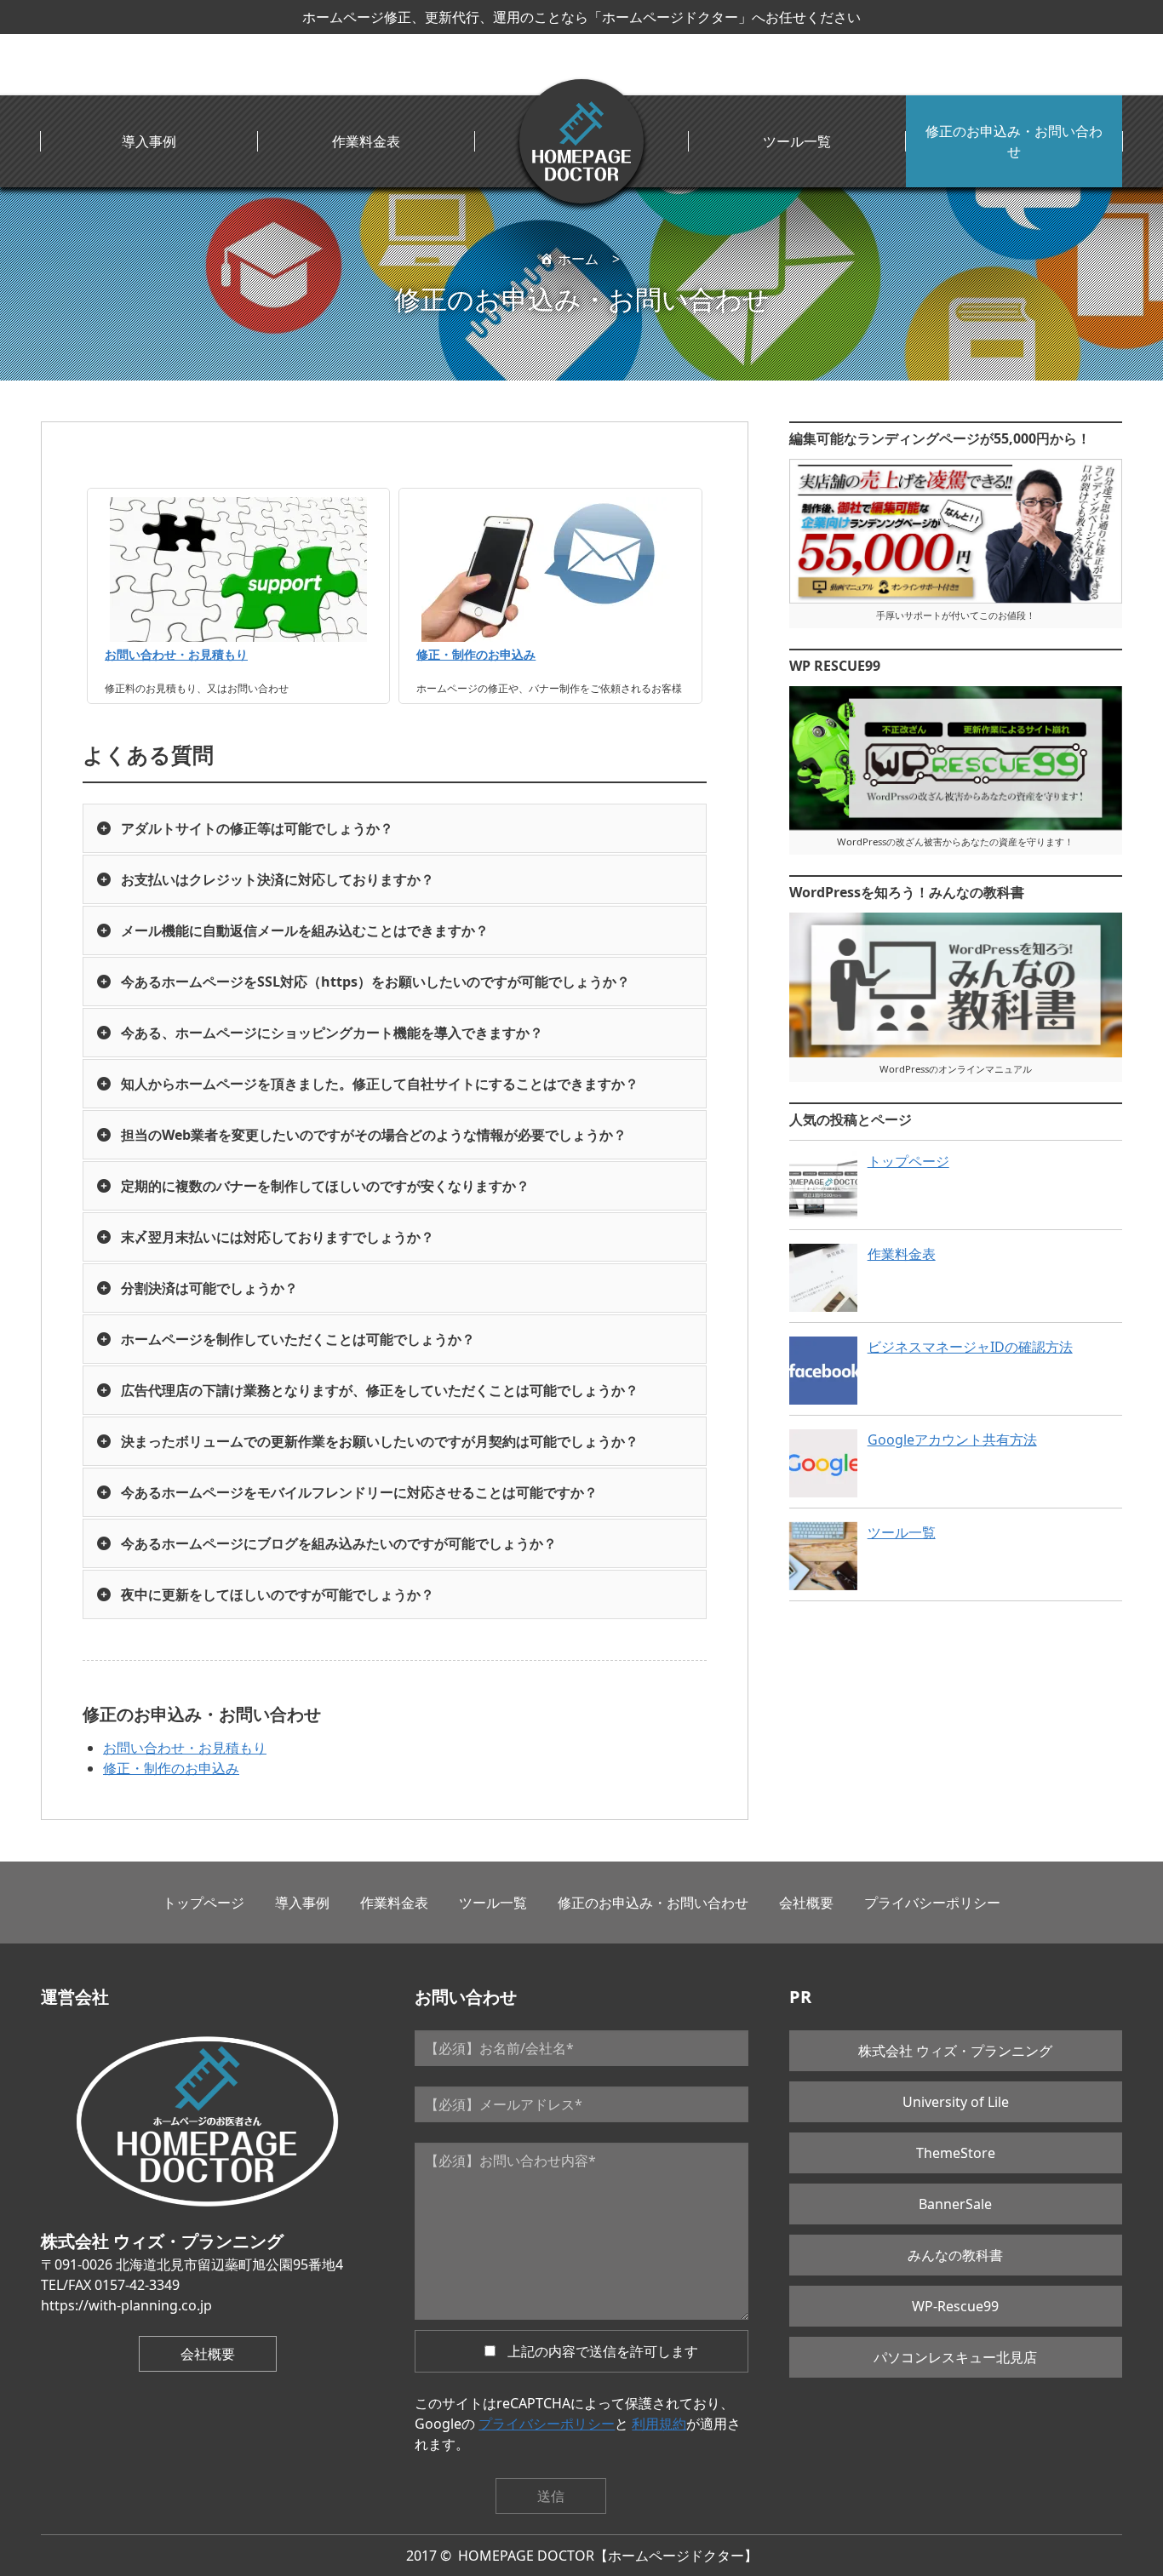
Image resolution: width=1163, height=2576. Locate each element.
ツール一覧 (797, 141)
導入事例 (149, 141)
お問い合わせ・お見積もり (176, 654)
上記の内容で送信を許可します (603, 2351)
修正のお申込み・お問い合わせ (1014, 141)
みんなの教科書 (955, 2255)
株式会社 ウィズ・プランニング (955, 2051)
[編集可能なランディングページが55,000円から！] (956, 531)
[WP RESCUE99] (956, 758)
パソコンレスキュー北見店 (955, 2357)
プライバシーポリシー (932, 1903)
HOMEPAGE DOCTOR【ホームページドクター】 (608, 2556)
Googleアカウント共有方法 (952, 1440)
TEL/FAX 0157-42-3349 (110, 2285)
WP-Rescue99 (955, 2306)
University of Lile (956, 2102)
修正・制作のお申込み (476, 654)
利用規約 (659, 2424)
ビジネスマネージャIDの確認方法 (970, 1347)
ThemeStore (956, 2153)
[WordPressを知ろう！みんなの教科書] (956, 985)
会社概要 (806, 1903)
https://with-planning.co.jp (126, 2305)
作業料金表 (366, 141)
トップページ (908, 1161)
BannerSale (955, 2204)
